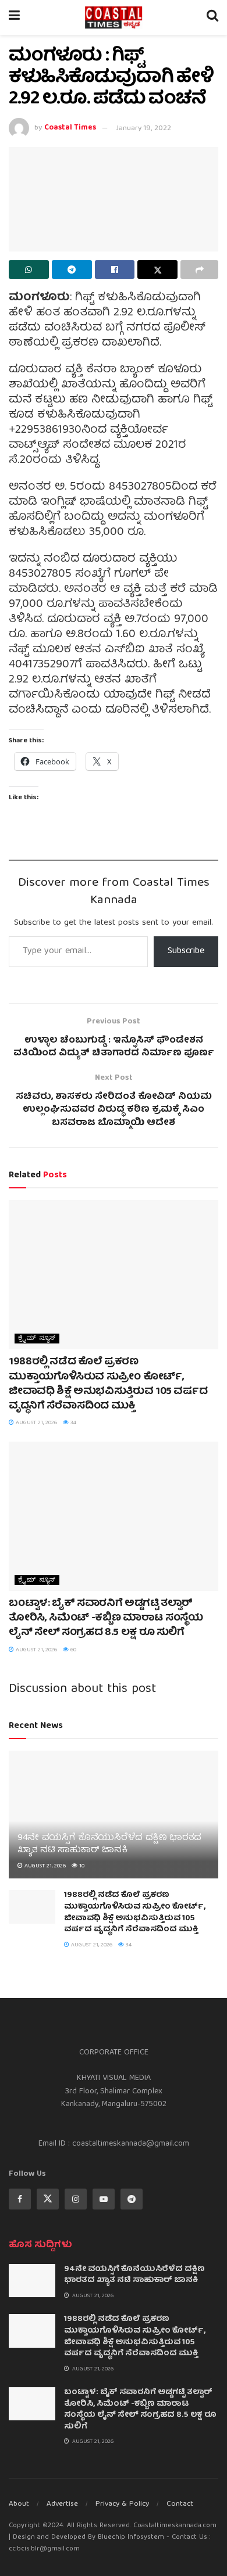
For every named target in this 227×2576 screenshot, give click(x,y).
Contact (180, 2504)
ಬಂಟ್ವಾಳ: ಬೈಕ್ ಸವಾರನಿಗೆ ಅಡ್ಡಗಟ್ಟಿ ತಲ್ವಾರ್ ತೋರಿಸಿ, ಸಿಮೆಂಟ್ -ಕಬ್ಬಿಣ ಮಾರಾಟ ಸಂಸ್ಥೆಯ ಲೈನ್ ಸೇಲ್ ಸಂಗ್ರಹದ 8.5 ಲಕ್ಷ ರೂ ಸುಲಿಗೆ (106, 1618)
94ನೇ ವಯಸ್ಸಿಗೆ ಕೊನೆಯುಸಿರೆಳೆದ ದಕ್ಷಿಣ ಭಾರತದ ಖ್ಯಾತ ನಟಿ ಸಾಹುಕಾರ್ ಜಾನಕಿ (109, 1844)
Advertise (62, 2504)
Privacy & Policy (122, 2504)
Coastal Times (70, 129)
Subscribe (186, 951)
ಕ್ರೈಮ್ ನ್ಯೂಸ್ (37, 1339)
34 (72, 1423)
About (19, 2504)
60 (72, 1650)
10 (81, 1866)
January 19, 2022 (143, 129)
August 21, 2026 (36, 1423)
